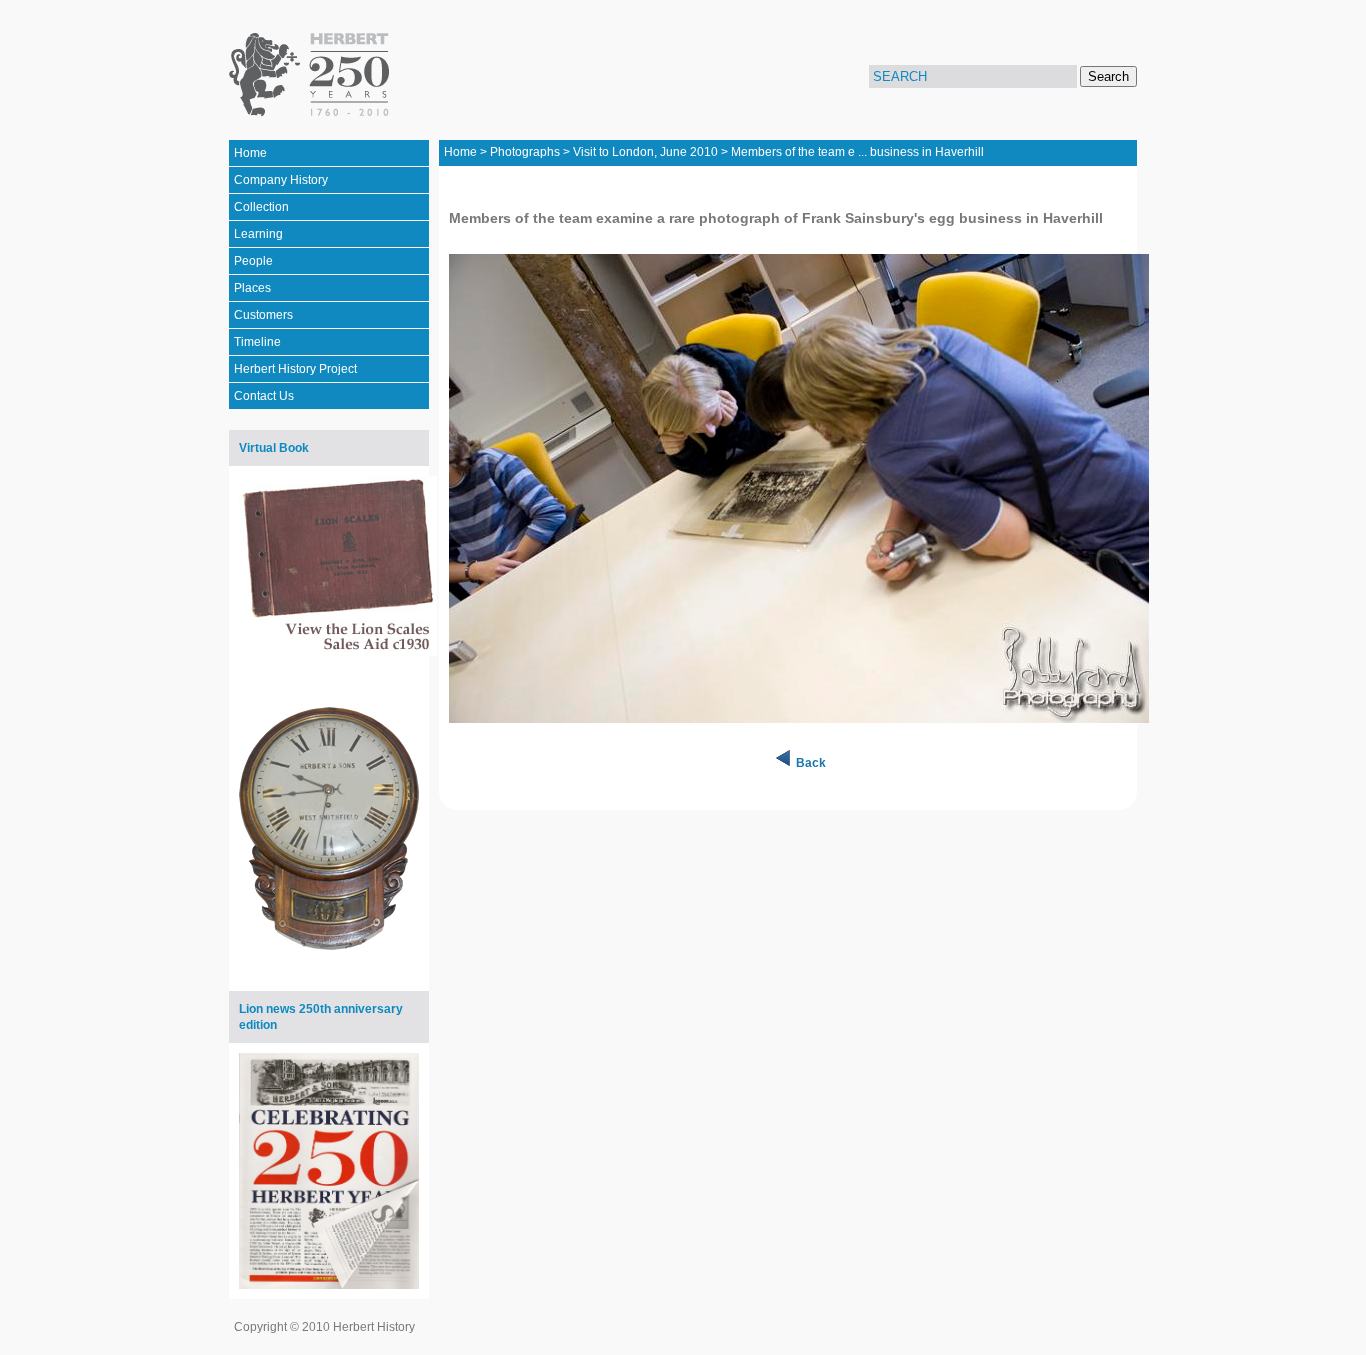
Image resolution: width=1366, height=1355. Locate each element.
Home (250, 153)
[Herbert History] (312, 75)
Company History (281, 180)
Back (811, 763)
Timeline (257, 342)
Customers (263, 315)
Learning (258, 234)
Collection (261, 207)
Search (1108, 76)
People (253, 261)
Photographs (525, 152)
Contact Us (264, 396)
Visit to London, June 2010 (645, 152)
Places (252, 288)
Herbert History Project (295, 369)
